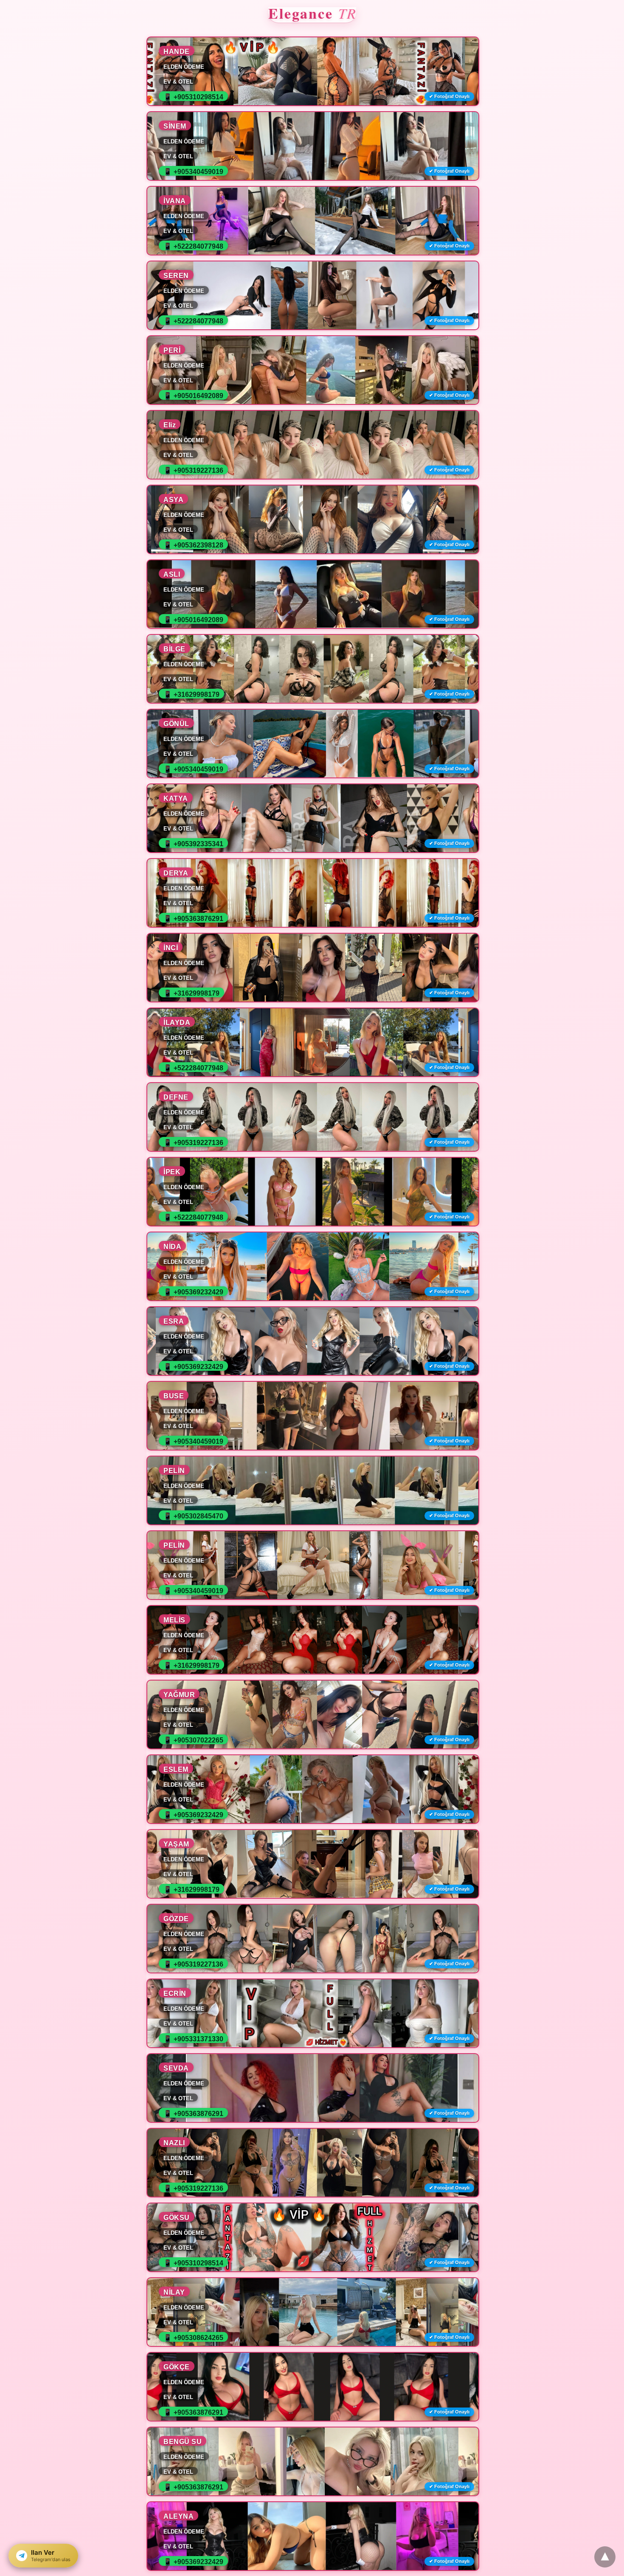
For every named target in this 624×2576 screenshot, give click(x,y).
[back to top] (605, 2557)
